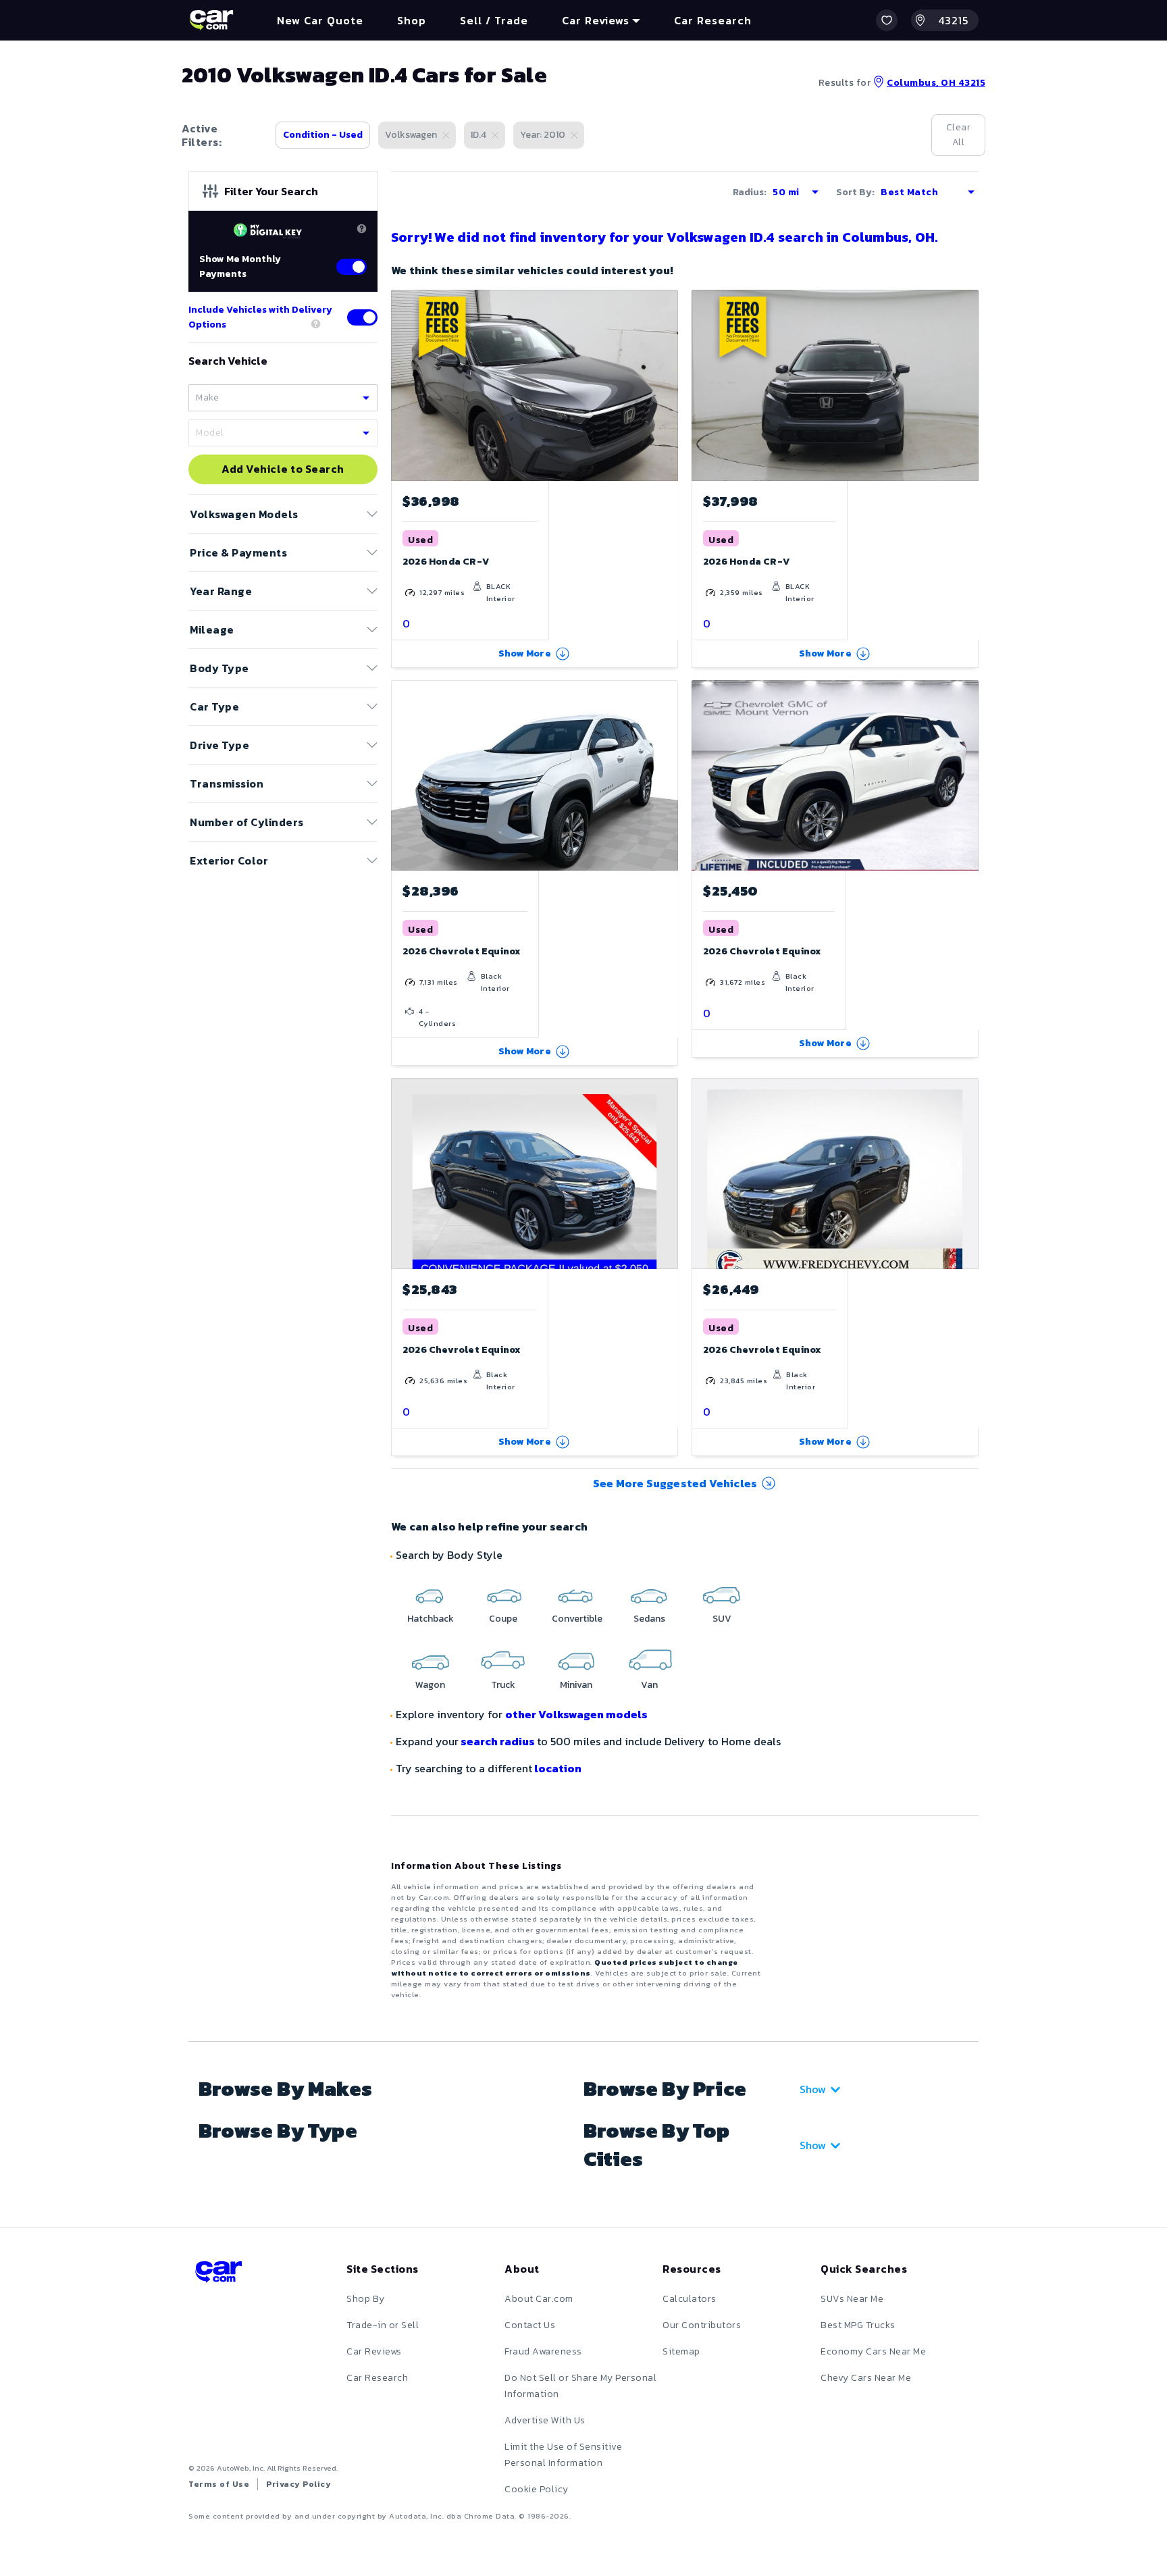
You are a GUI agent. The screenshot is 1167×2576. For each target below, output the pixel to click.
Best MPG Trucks (858, 2325)
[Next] (667, 385)
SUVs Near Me (852, 2299)
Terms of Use (219, 2484)
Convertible (577, 1619)
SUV (722, 1619)
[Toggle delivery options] (362, 317)
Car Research (377, 2378)
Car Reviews (374, 2351)
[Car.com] (211, 20)
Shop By (366, 2299)
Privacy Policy (299, 2484)
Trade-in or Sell (383, 2325)
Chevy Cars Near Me (866, 2378)
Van (649, 1685)
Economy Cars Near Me (873, 2351)
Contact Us (530, 2325)
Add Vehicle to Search (283, 469)
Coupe (503, 1619)
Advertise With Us (545, 2420)
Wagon (430, 1685)
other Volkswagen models (576, 1714)
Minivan (576, 1685)
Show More (525, 653)
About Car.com (539, 2299)
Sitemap (681, 2351)
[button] (887, 20)
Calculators (690, 2299)
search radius (498, 1741)
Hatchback (431, 1619)
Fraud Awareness (543, 2351)
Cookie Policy (537, 2489)
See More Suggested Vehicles (675, 1483)
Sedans (649, 1619)
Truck (503, 1685)
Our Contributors (702, 2325)
